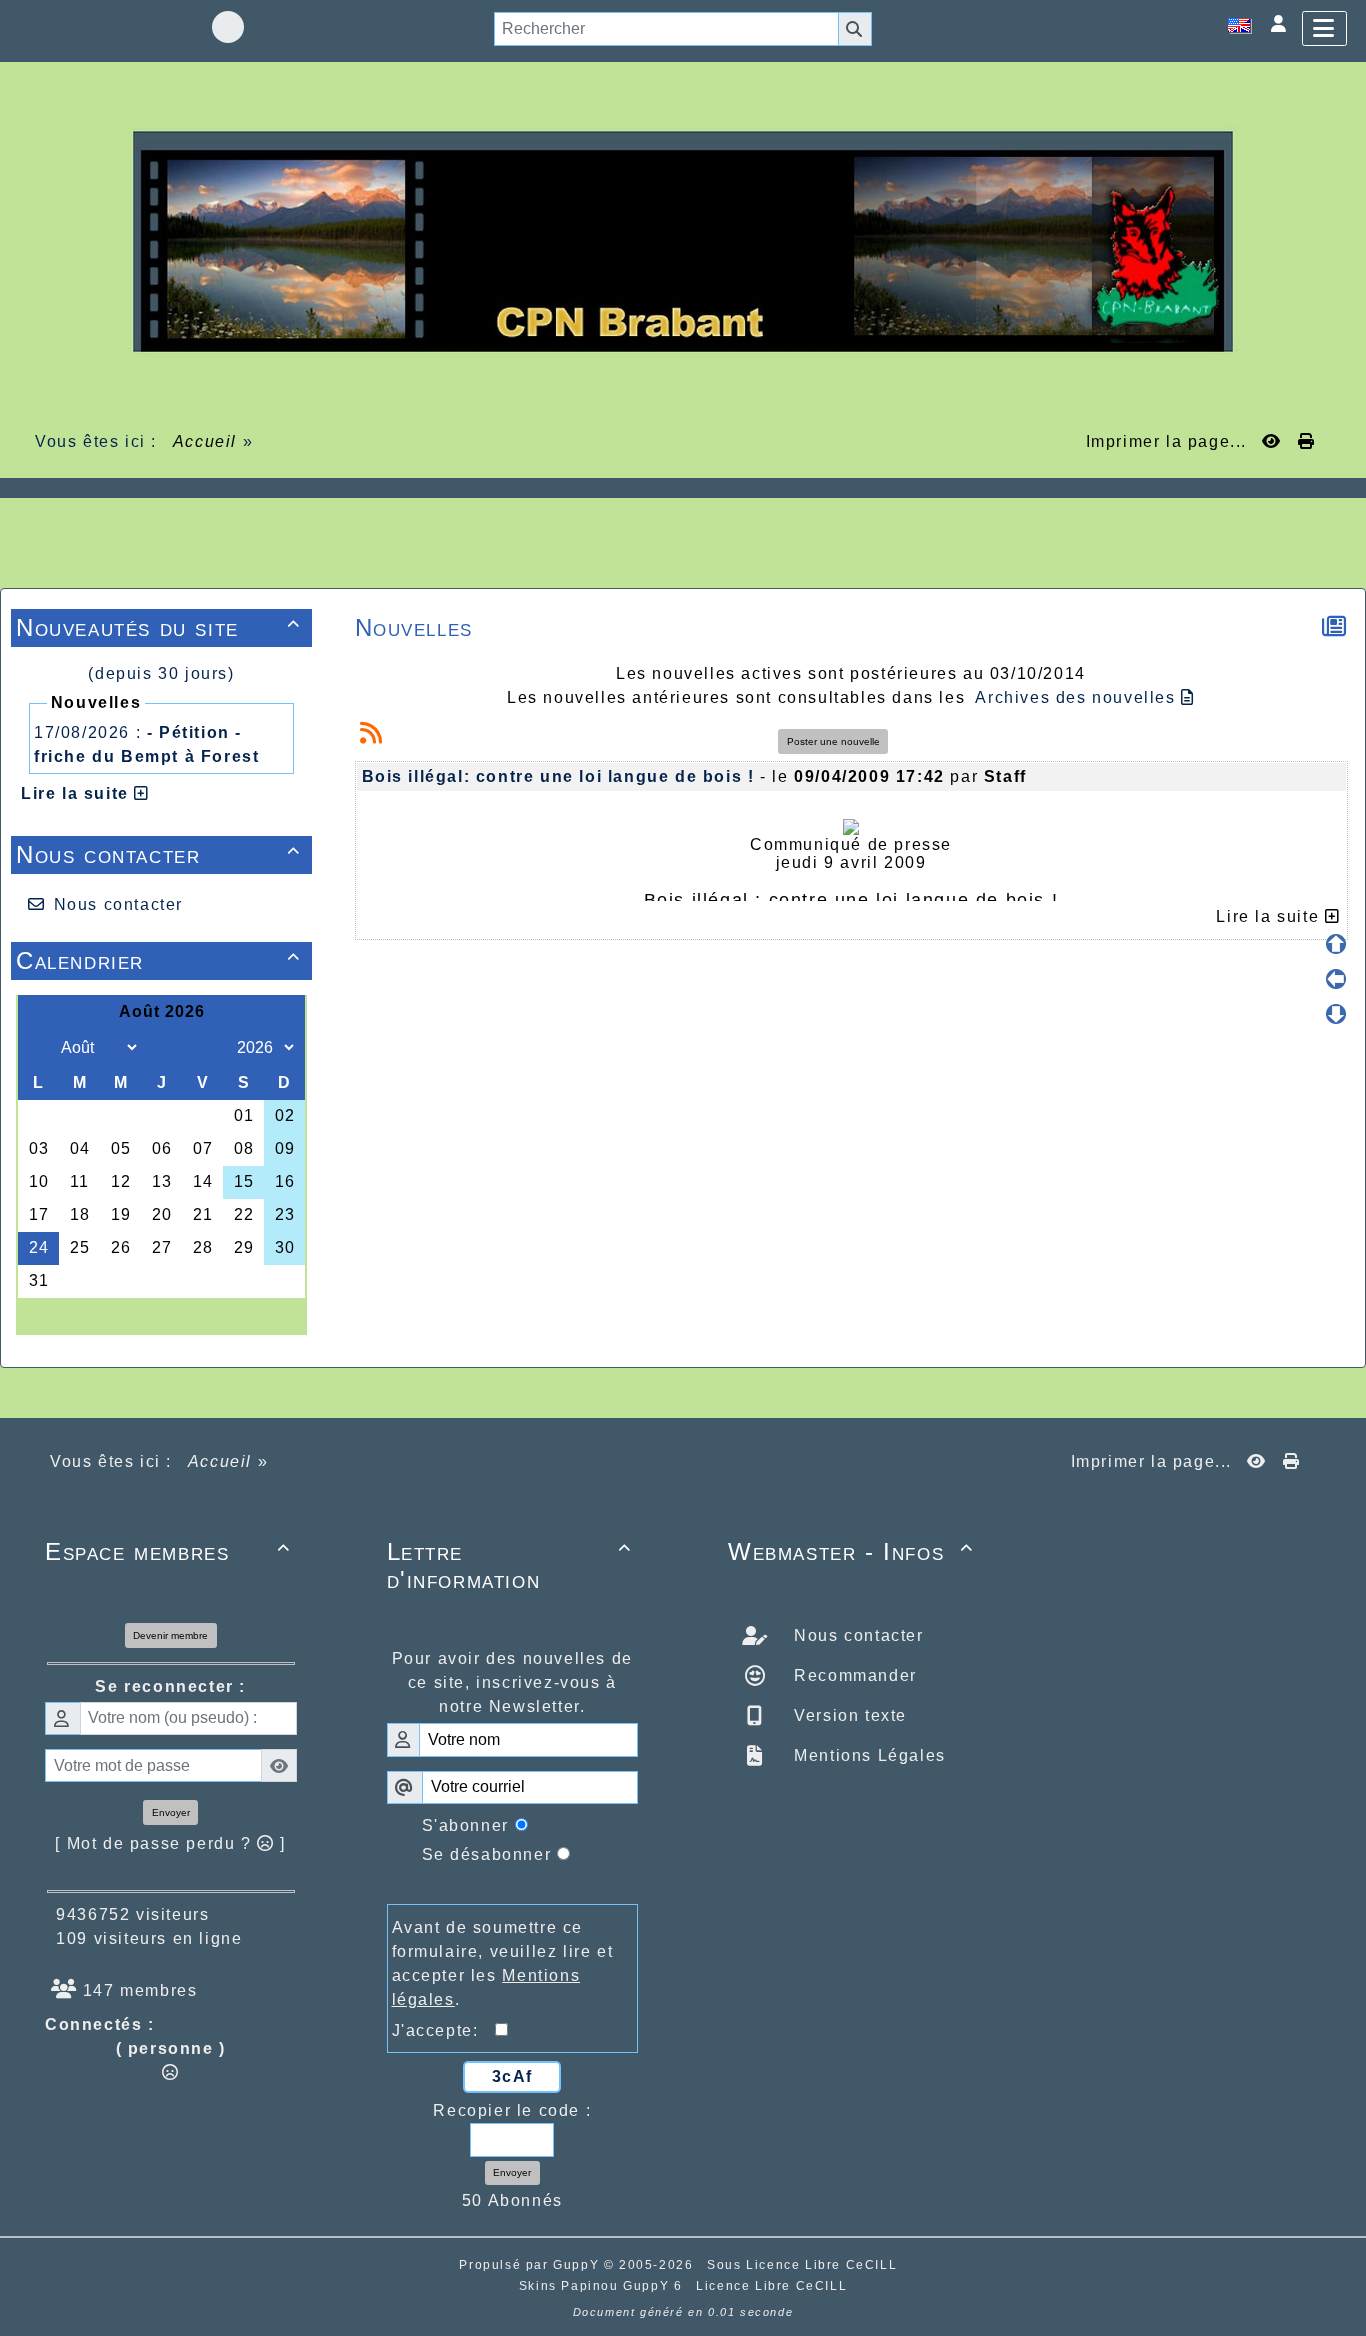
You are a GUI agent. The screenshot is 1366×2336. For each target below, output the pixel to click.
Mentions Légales (867, 1755)
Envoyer (171, 1812)
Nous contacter (158, 854)
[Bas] (1336, 1014)
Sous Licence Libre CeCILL (804, 2265)
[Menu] (1324, 28)
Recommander (853, 1675)
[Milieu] (1336, 979)
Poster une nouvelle (833, 741)
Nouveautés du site (158, 627)
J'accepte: (444, 2030)
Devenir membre (170, 1635)
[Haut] (1336, 944)
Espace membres (168, 1551)
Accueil (205, 441)
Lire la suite (77, 793)
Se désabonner (487, 1854)
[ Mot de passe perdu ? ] (170, 1843)
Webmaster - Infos (851, 1551)
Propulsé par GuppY (531, 2265)
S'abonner (465, 1825)
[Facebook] (228, 27)
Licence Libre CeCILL (771, 2286)
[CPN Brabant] (683, 240)
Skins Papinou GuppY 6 (605, 2286)
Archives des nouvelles (1078, 697)
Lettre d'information (510, 1565)
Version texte (848, 1715)
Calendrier (158, 960)
